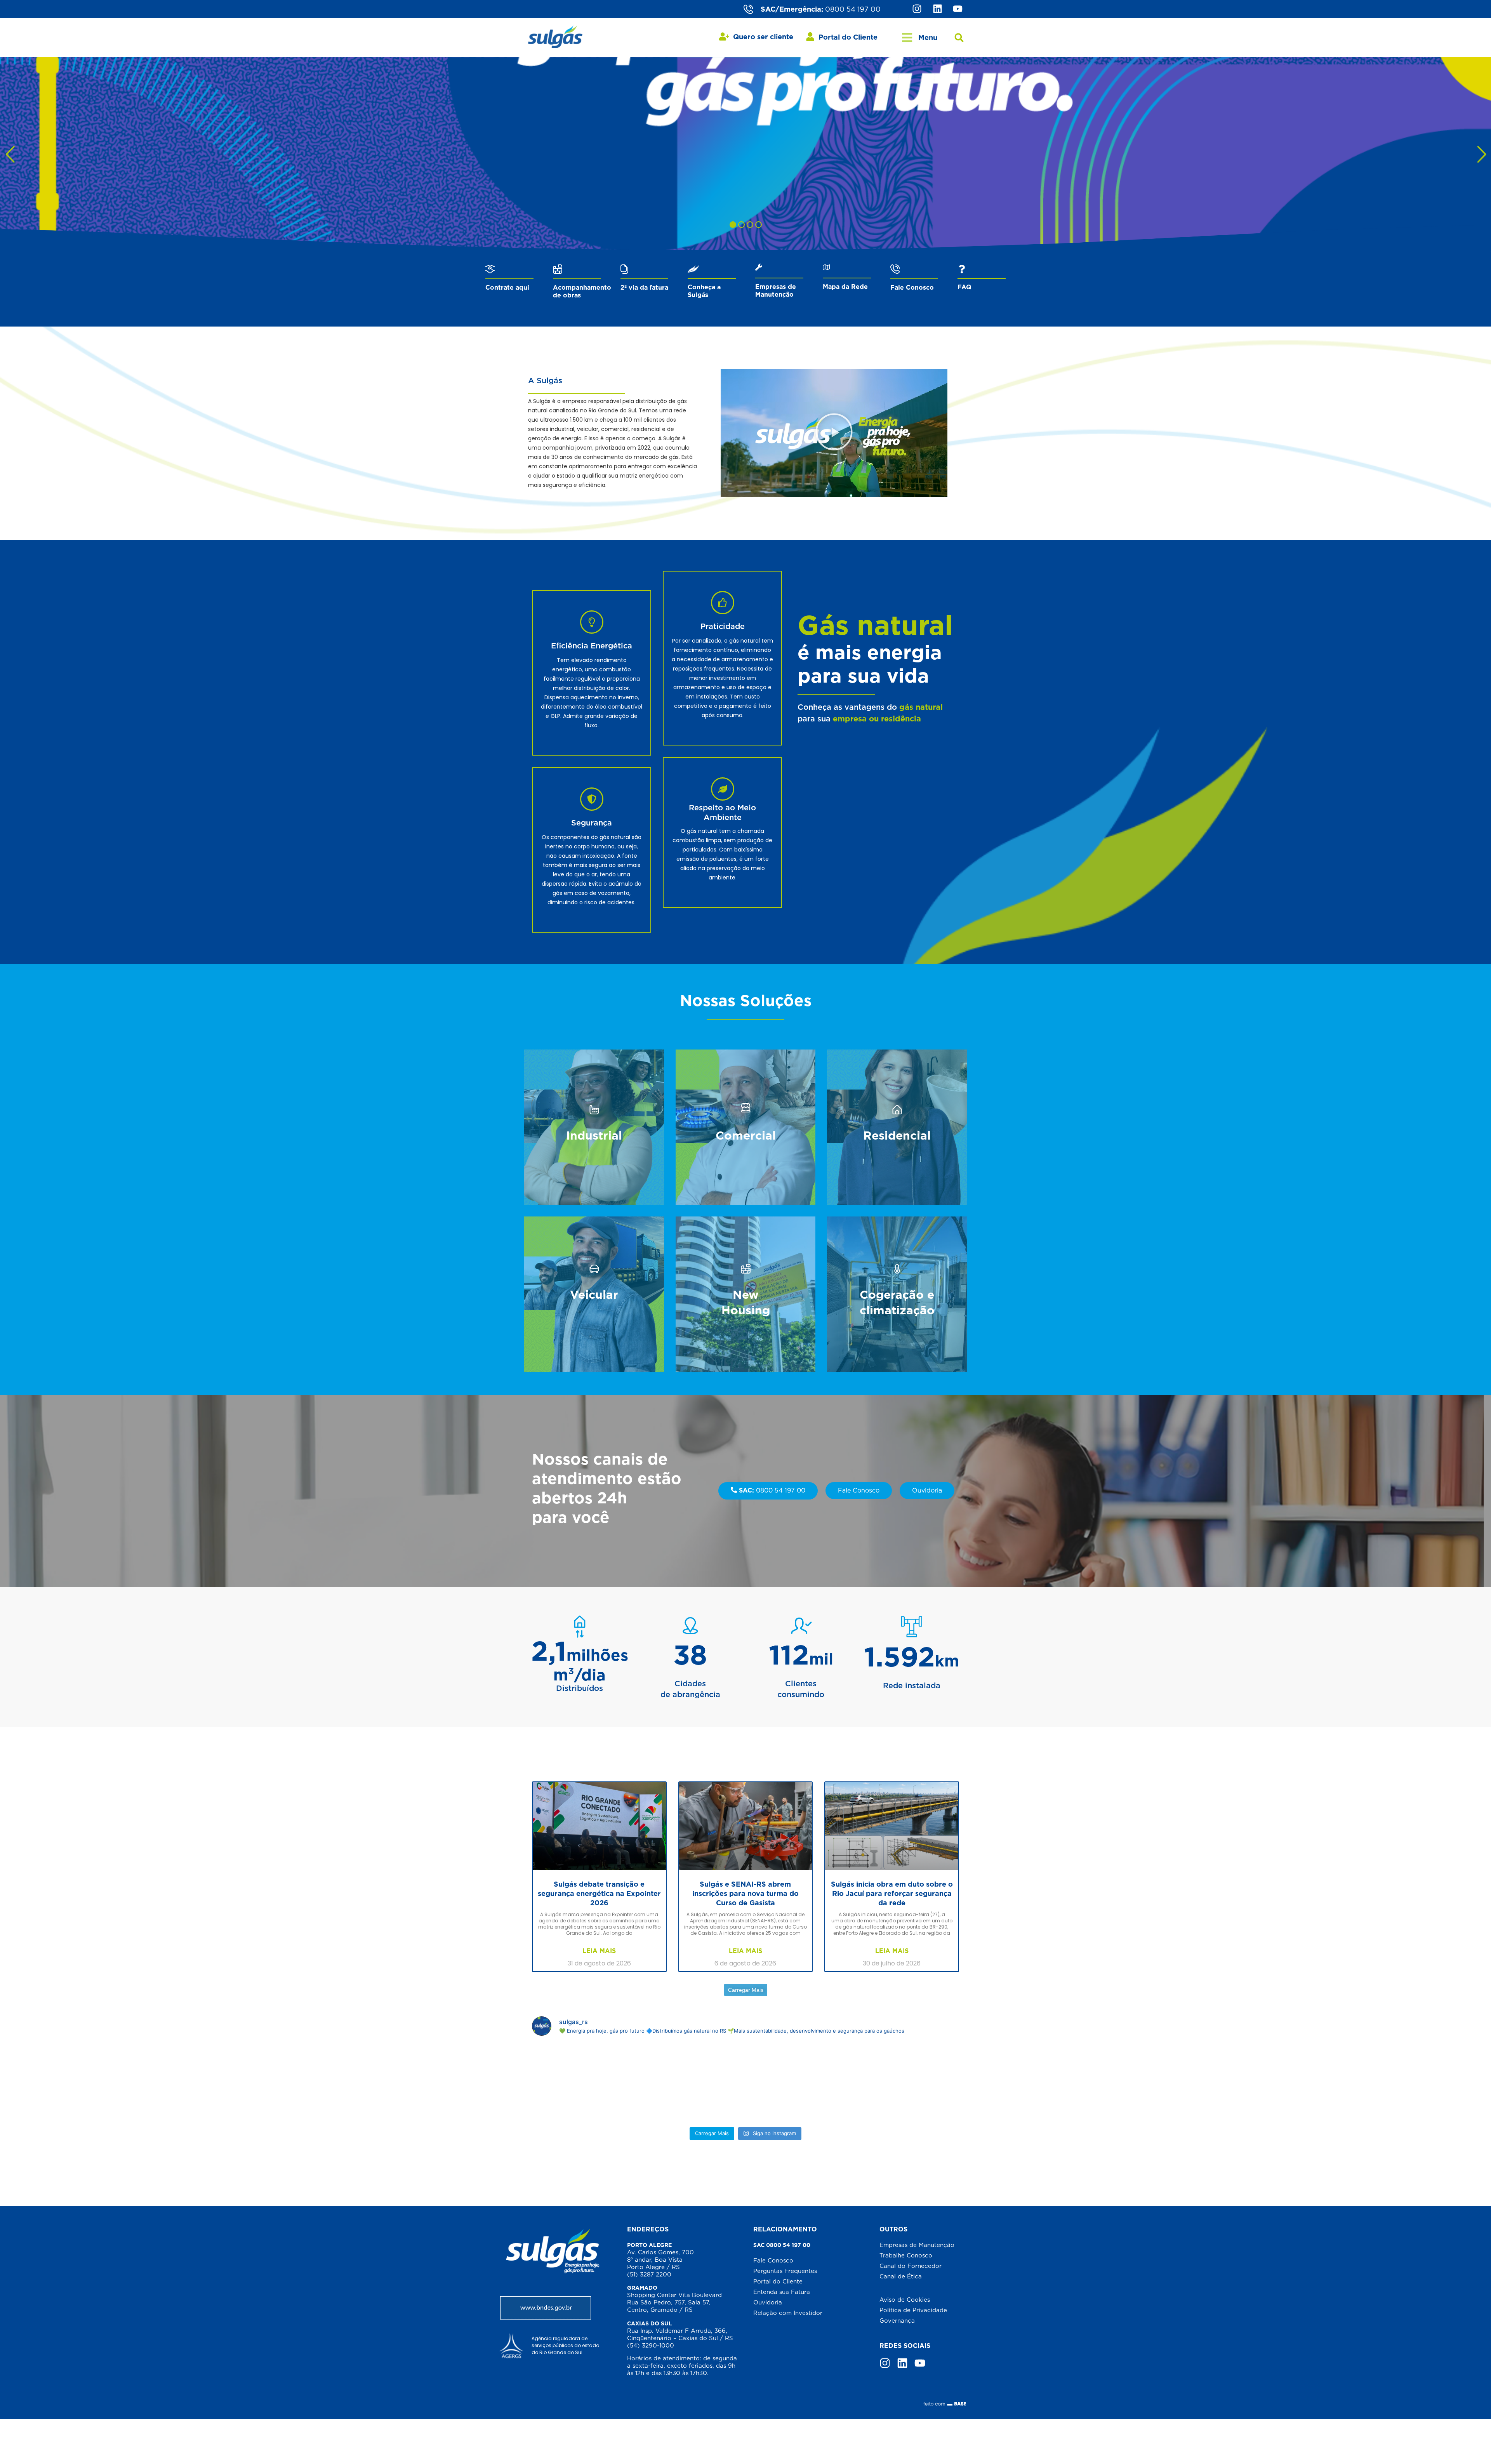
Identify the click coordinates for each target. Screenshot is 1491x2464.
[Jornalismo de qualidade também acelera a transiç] (599, 2083)
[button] (959, 38)
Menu (928, 37)
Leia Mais (599, 1951)
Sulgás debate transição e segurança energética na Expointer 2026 (599, 1893)
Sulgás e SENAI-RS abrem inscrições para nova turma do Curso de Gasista (745, 1893)
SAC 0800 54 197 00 (782, 2245)
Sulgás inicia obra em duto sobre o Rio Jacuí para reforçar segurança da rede (892, 1893)
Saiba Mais (594, 1154)
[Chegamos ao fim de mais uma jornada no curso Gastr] (892, 2083)
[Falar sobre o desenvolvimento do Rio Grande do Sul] (746, 2083)
